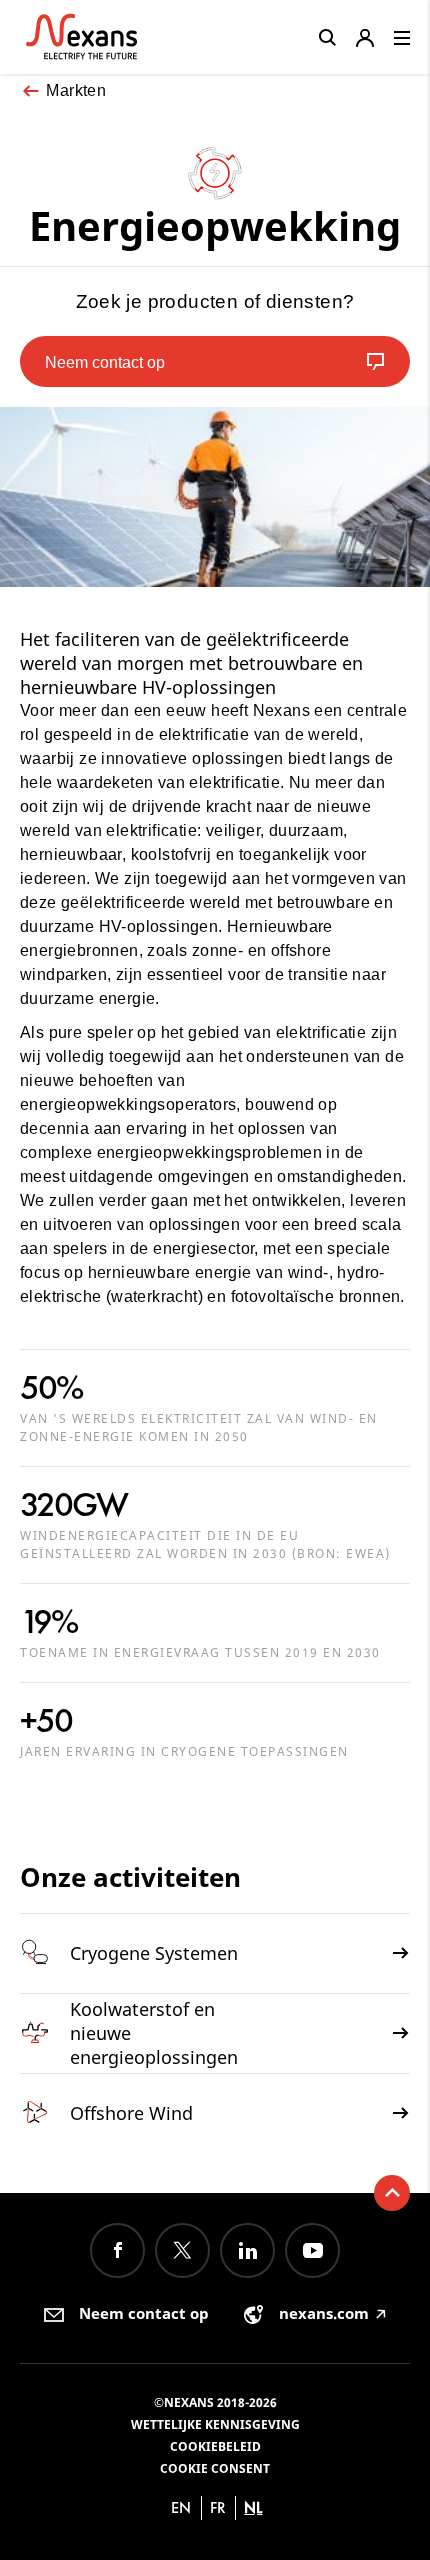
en (181, 2507)
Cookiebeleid (215, 2446)
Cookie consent (215, 2468)
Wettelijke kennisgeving (215, 2424)
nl (253, 2507)
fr (218, 2507)
